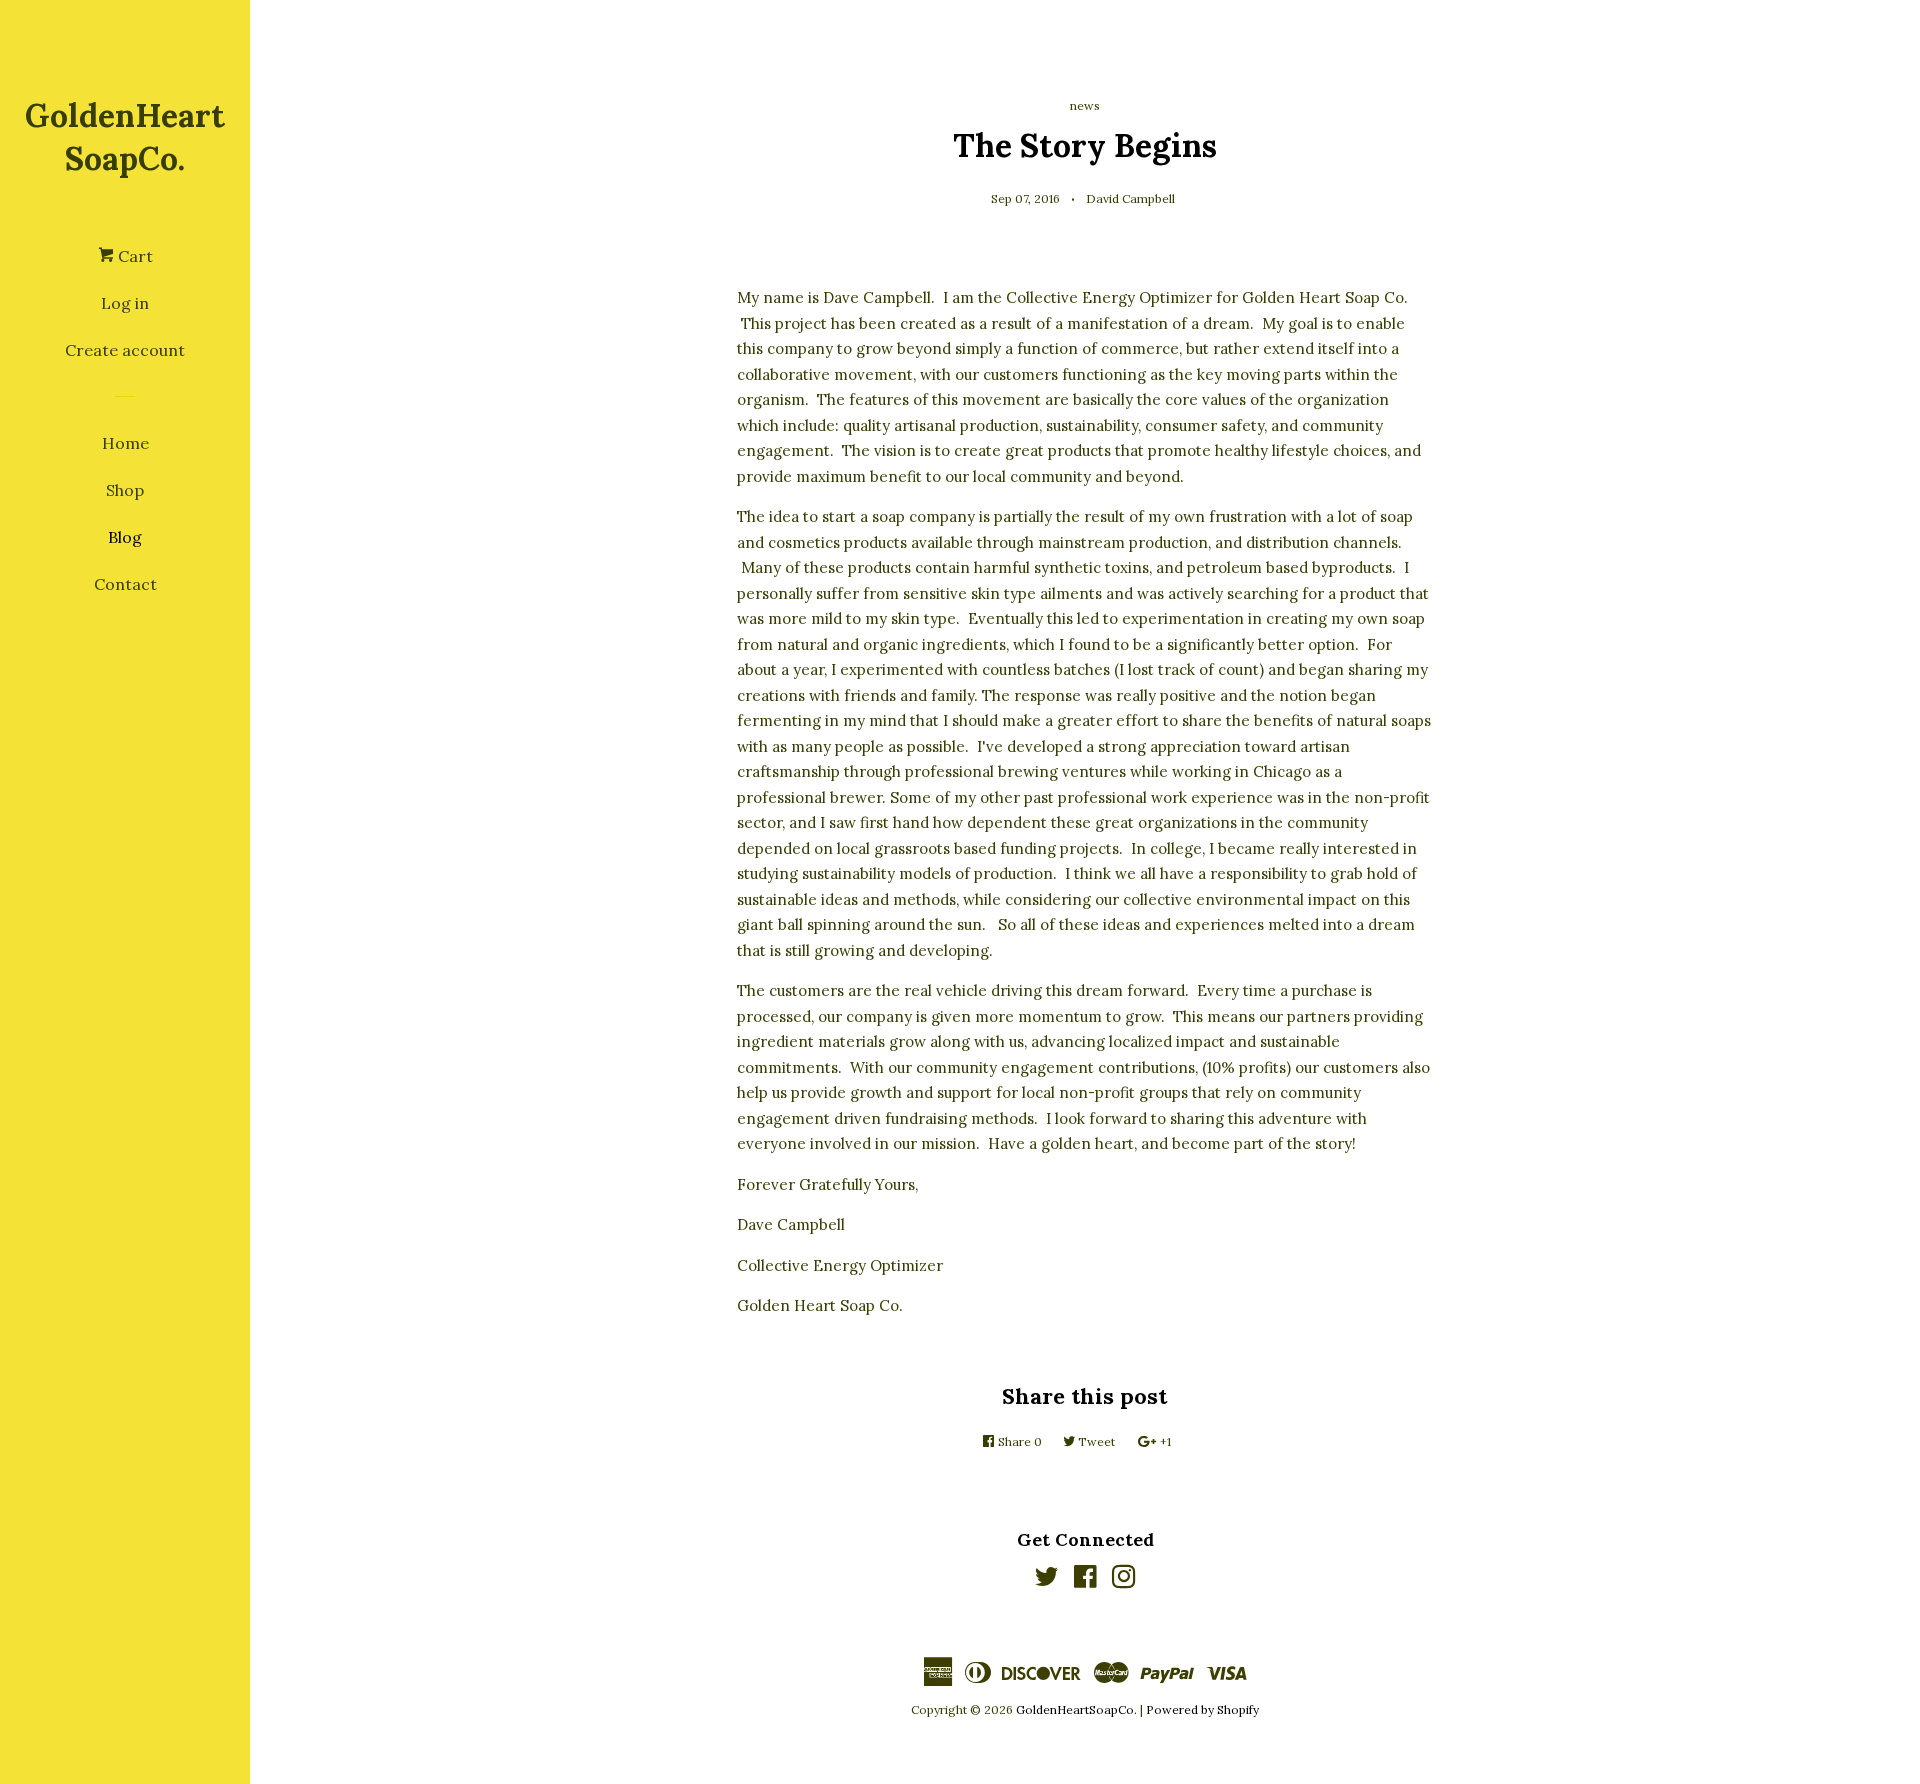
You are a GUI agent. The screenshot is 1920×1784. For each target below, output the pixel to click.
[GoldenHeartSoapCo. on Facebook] (1085, 1580)
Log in (125, 303)
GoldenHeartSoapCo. (125, 137)
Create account (125, 350)
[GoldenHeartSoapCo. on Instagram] (1124, 1580)
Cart (133, 256)
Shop (125, 490)
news (1085, 105)
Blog (125, 537)
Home (125, 443)
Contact (125, 584)
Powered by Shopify (1202, 1709)
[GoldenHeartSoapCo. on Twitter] (1047, 1580)
